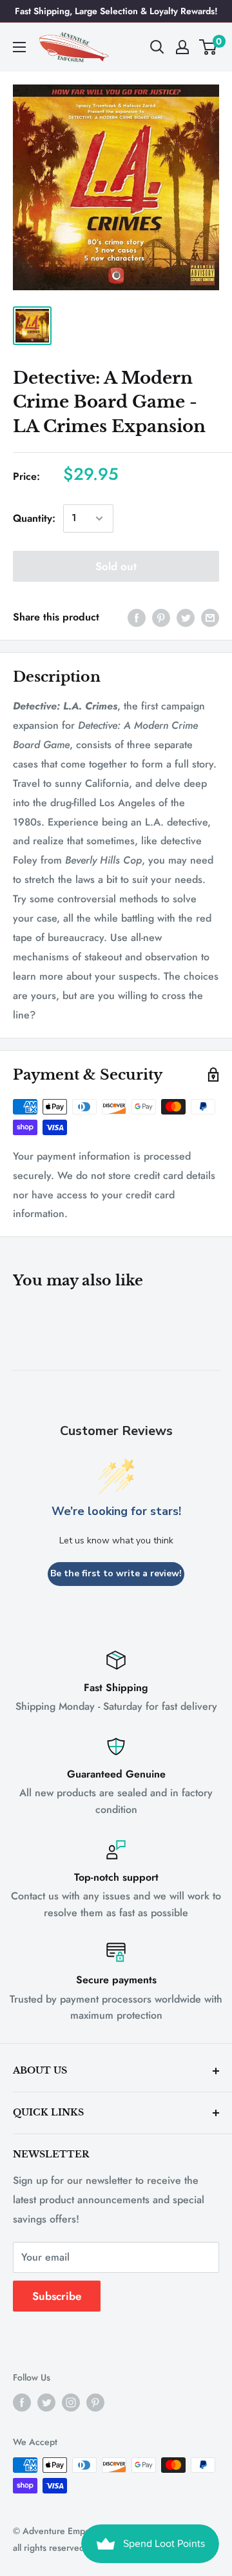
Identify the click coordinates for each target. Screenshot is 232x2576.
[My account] (182, 47)
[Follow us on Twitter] (46, 2402)
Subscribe (57, 2296)
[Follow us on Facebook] (22, 2402)
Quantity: (34, 518)
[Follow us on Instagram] (71, 2402)
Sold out (116, 566)
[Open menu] (19, 47)
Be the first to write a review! (116, 1573)
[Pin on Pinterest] (161, 617)
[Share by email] (210, 617)
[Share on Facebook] (137, 617)
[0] (208, 47)
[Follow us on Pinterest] (95, 2402)
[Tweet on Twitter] (186, 617)
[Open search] (157, 47)
